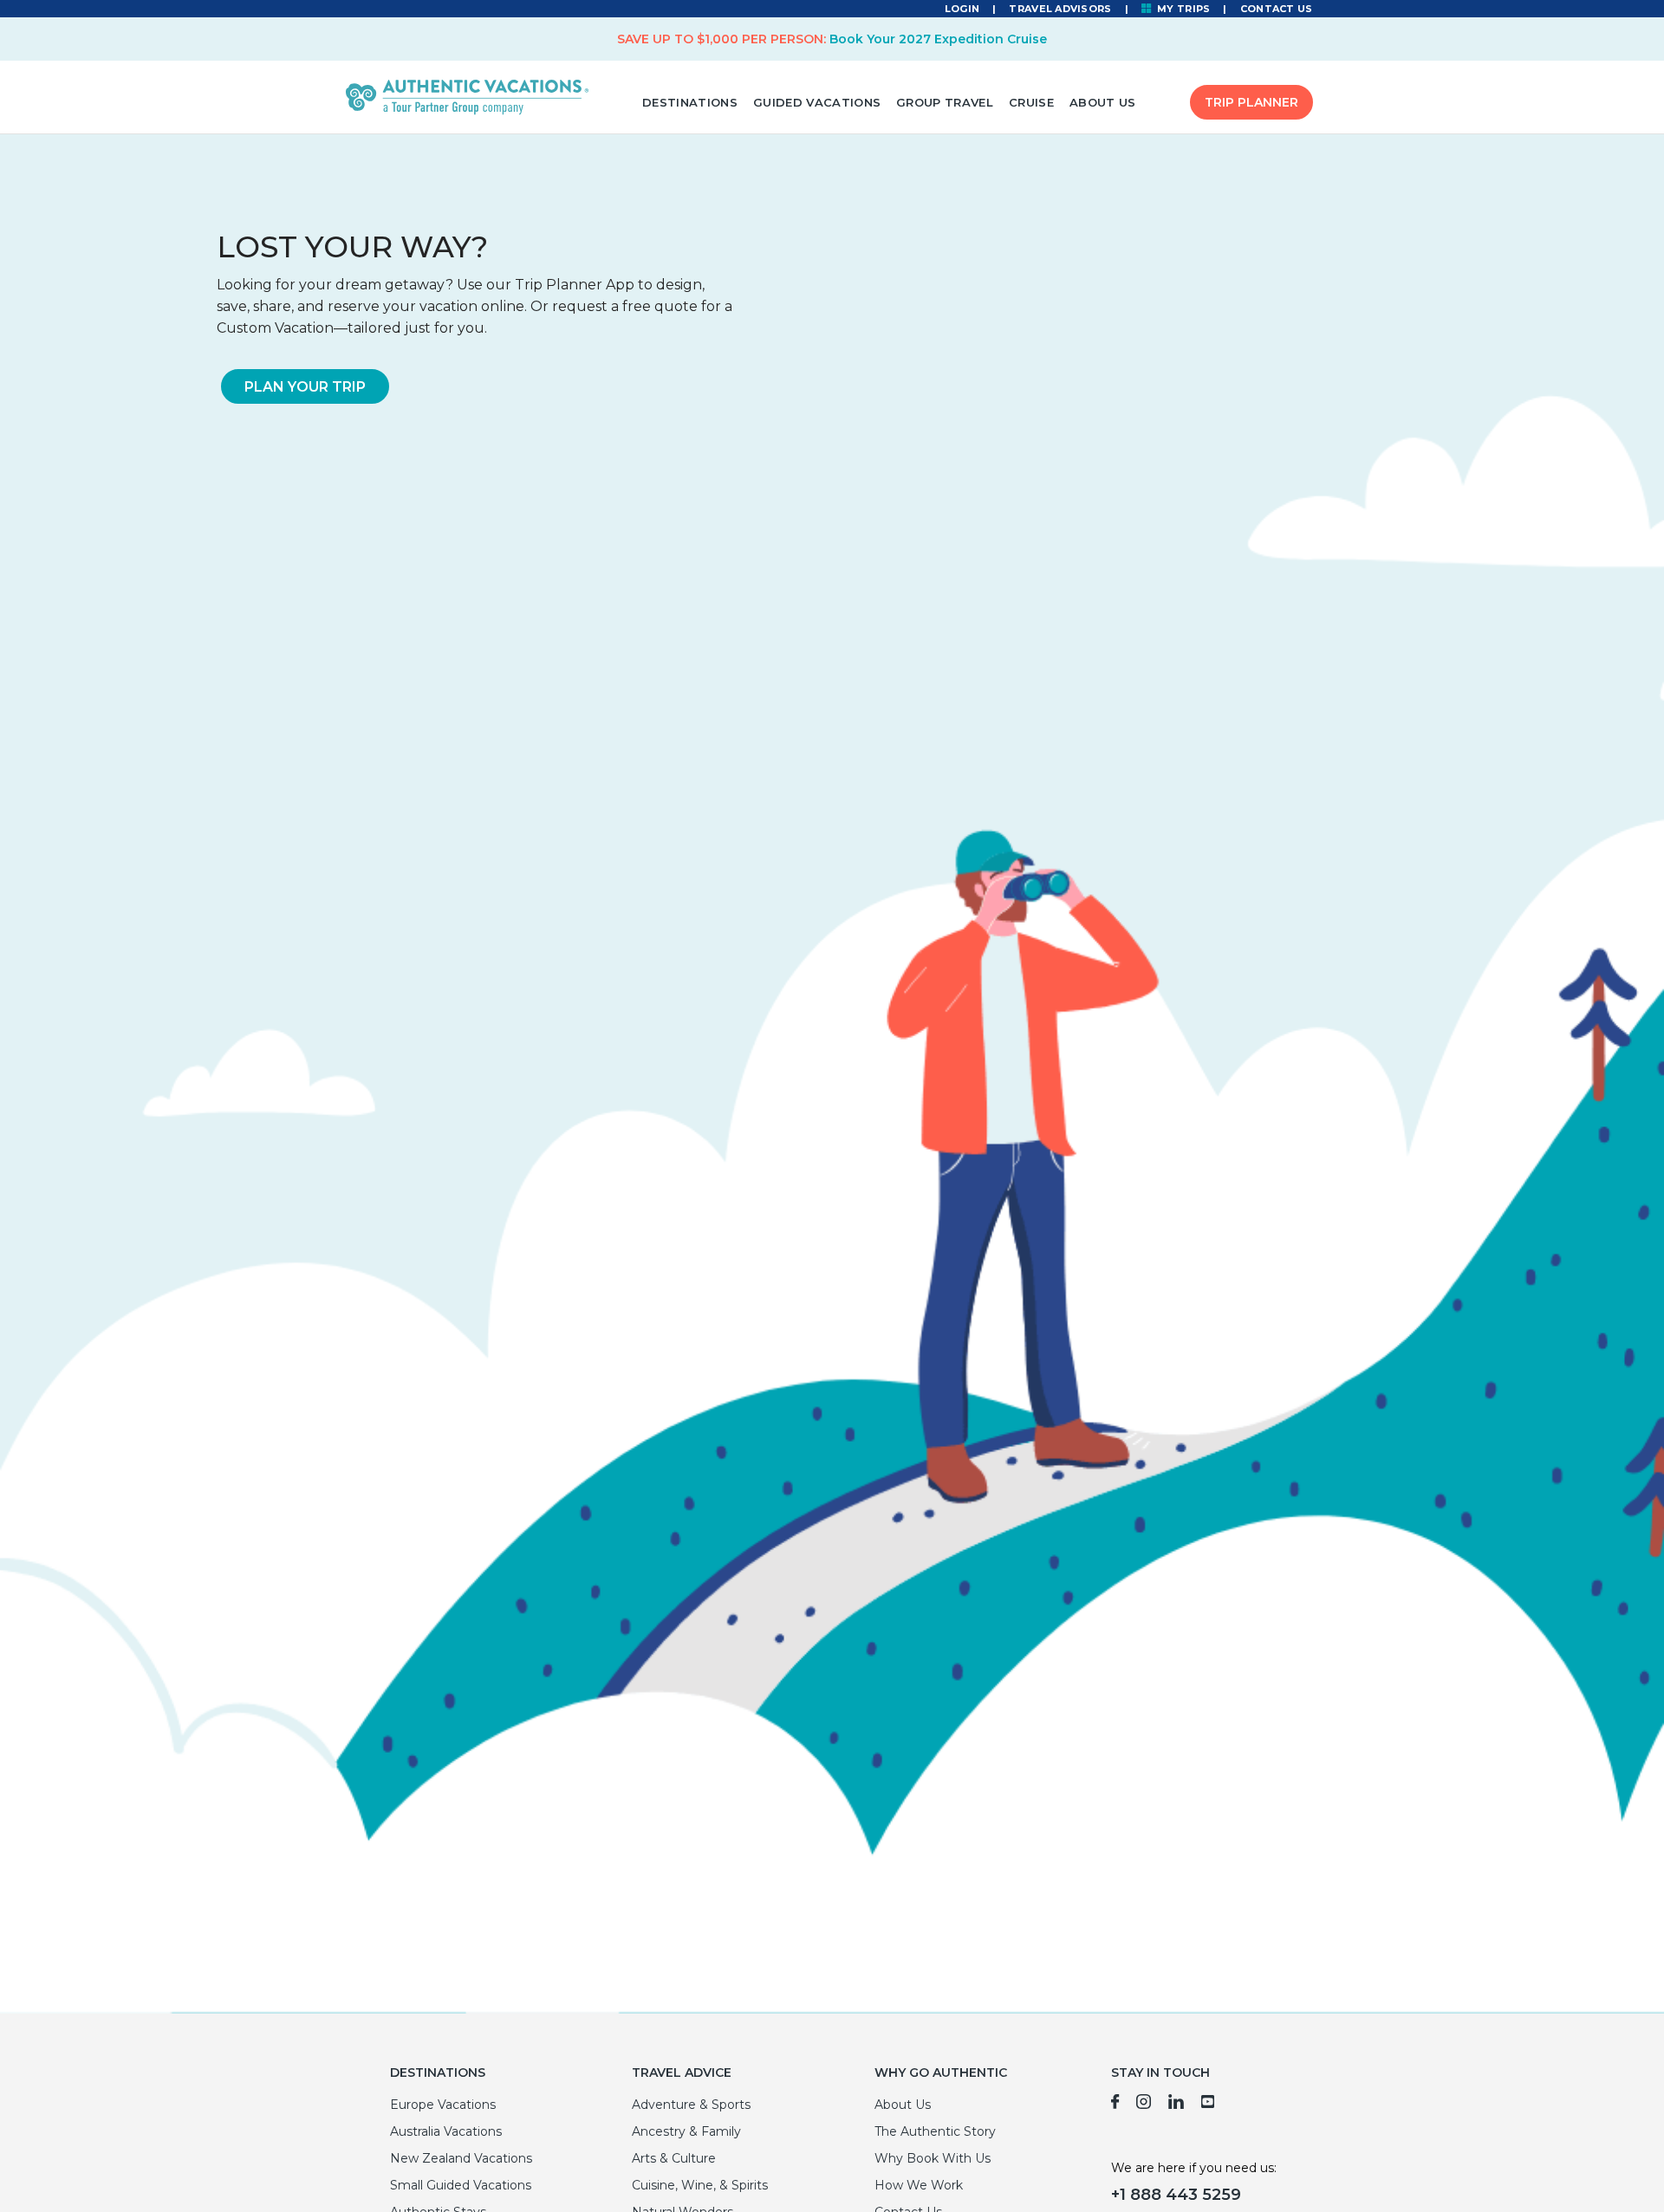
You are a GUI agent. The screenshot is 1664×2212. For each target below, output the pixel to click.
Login (962, 9)
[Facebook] (1115, 2105)
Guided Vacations (817, 102)
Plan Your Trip (305, 387)
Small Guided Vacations (461, 2185)
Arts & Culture (674, 2158)
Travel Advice (682, 2073)
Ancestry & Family (686, 2131)
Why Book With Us (933, 2158)
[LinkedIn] (1176, 2105)
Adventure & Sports (691, 2105)
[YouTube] (1209, 2105)
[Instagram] (1144, 2105)
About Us (1103, 102)
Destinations (690, 102)
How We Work (919, 2185)
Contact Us (1277, 9)
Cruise (1031, 102)
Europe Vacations (443, 2105)
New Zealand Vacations (461, 2158)
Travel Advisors (1060, 9)
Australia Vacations (446, 2131)
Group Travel (945, 102)
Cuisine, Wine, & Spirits (700, 2185)
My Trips (1183, 9)
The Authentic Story (935, 2131)
